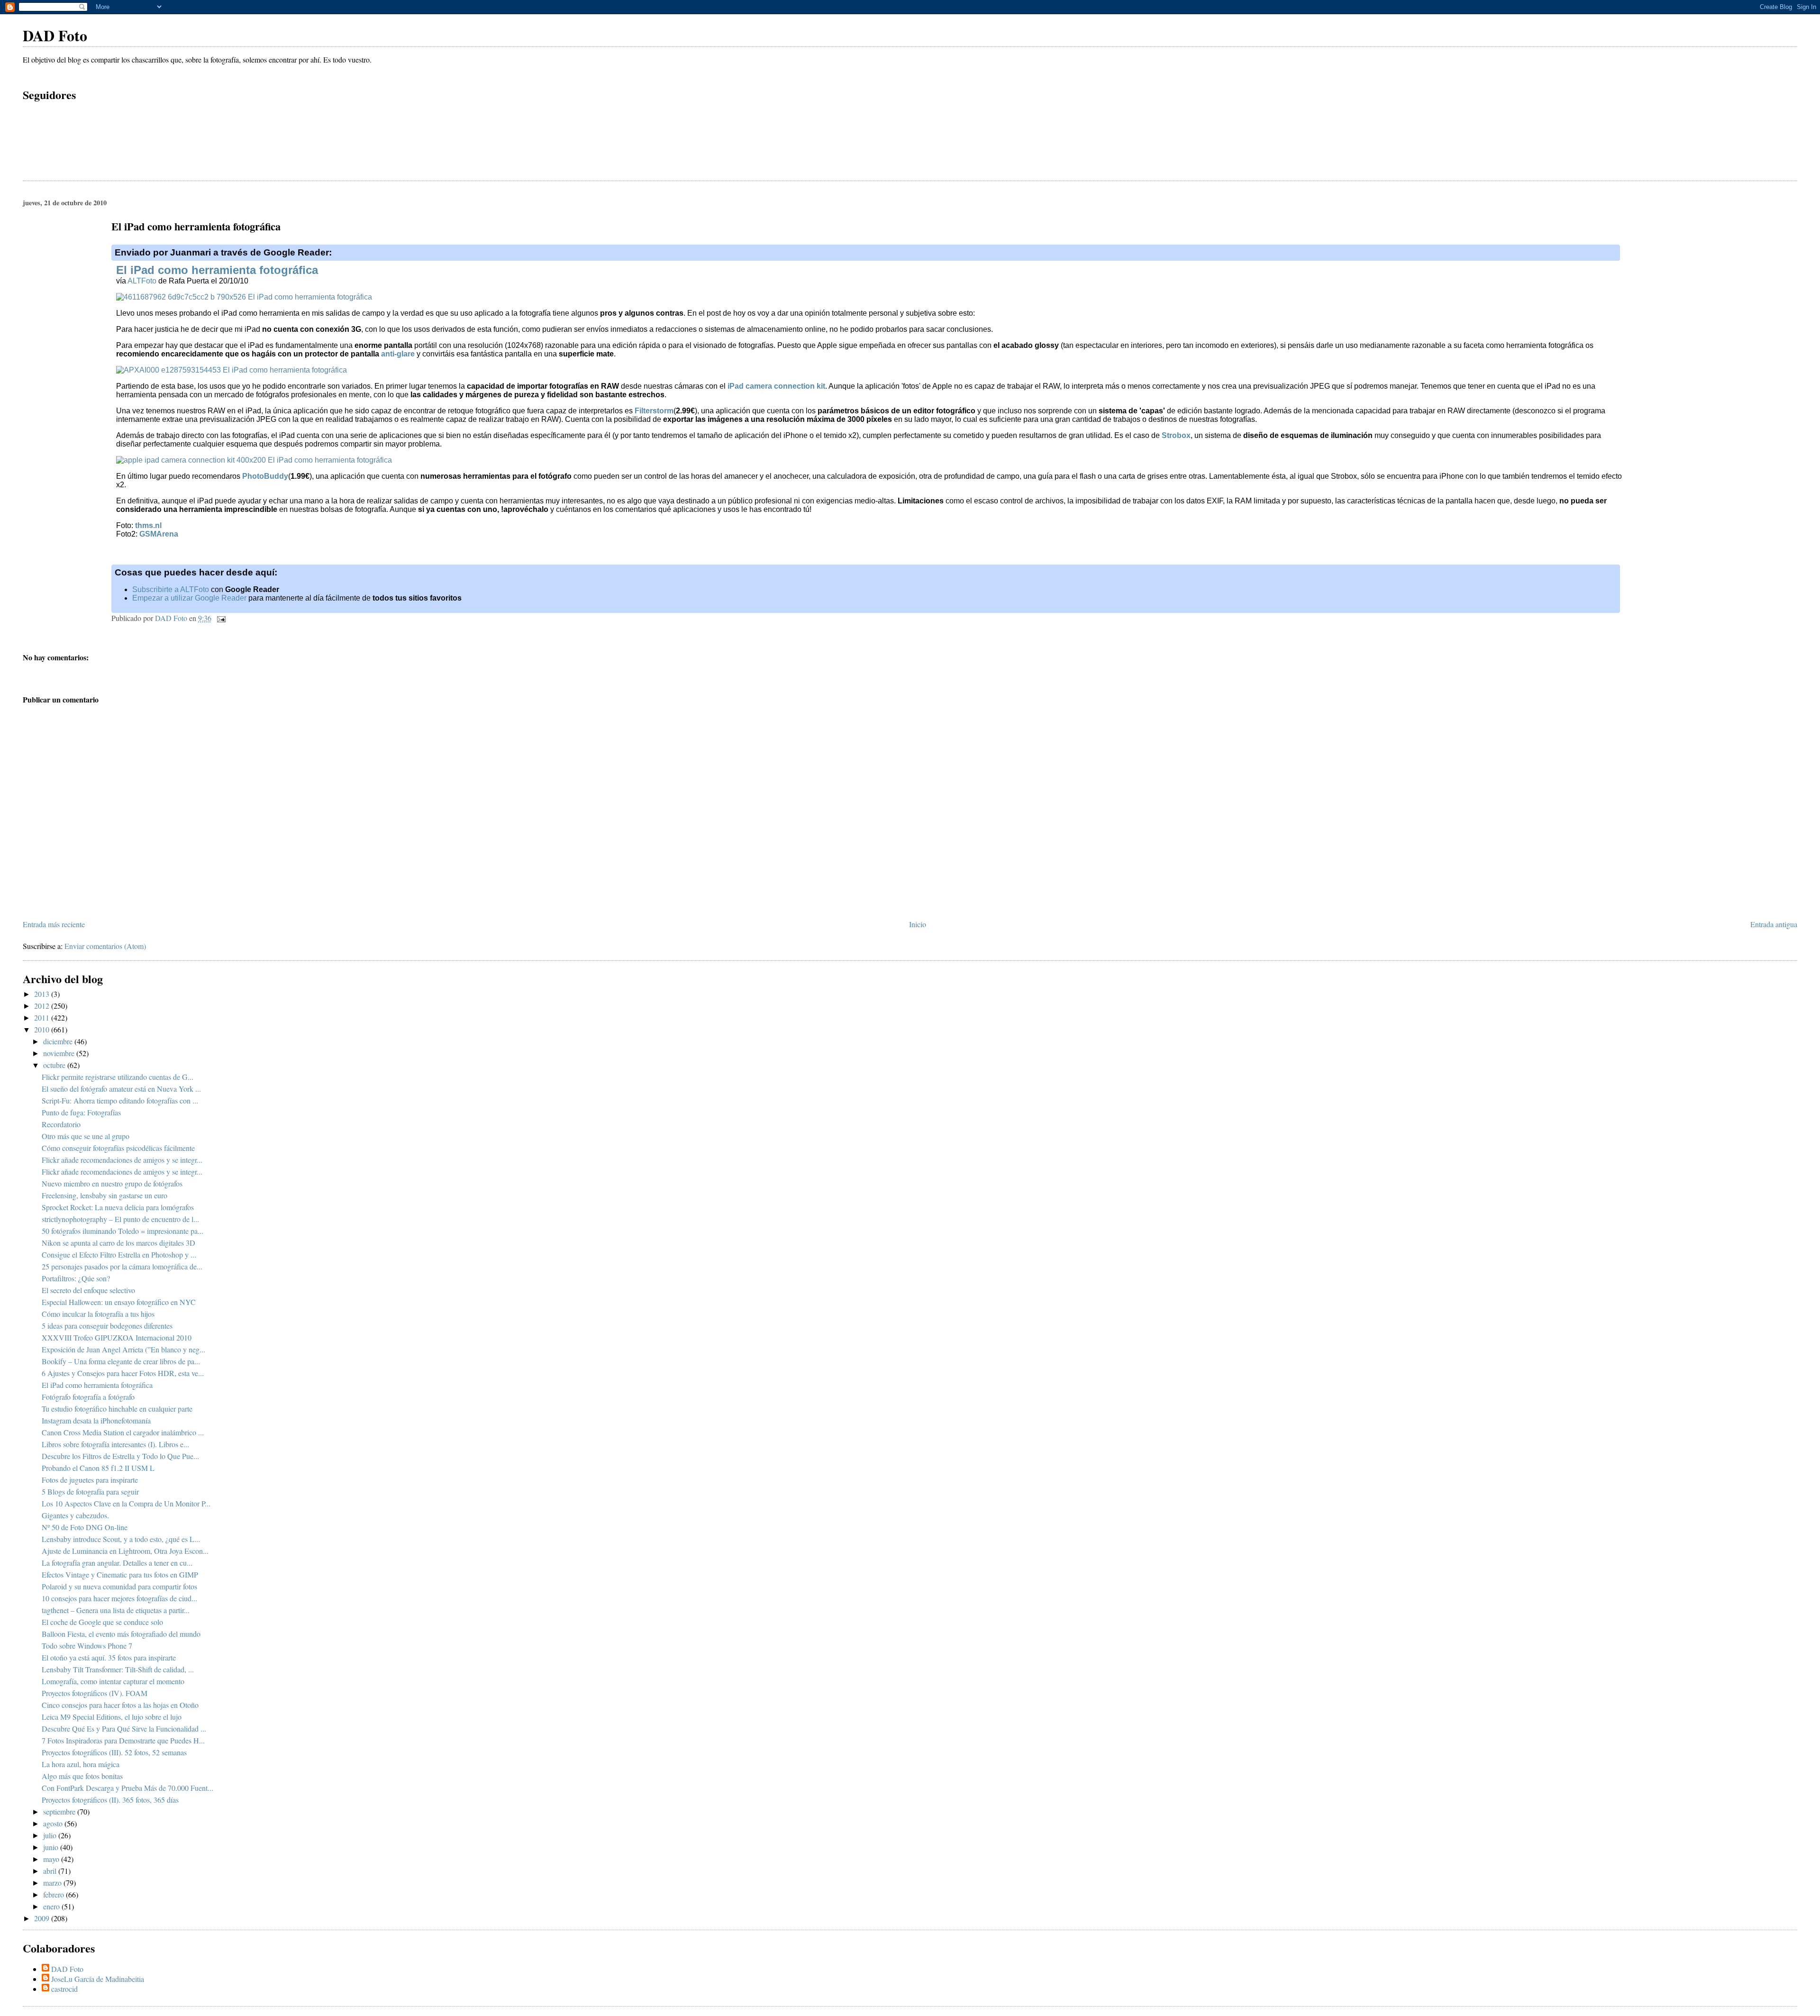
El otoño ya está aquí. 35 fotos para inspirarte (109, 1657)
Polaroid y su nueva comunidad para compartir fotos (119, 1586)
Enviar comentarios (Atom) (105, 946)
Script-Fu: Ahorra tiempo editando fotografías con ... (120, 1100)
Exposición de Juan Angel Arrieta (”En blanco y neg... (123, 1349)
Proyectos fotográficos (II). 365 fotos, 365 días (110, 1800)
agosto (54, 1823)
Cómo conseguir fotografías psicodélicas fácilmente (118, 1148)
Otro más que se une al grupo (86, 1136)
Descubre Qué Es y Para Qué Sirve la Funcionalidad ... (124, 1729)
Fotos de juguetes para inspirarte (90, 1480)
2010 (43, 1029)
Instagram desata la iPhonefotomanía (96, 1420)
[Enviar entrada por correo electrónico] (220, 618)
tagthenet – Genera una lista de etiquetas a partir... (116, 1610)
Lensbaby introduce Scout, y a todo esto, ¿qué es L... (121, 1539)
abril (51, 1871)
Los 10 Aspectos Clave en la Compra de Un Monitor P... (126, 1503)
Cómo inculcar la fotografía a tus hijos (98, 1314)
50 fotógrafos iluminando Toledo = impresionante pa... (123, 1231)
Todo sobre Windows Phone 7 (87, 1646)
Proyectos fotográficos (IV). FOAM (95, 1693)
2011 (43, 1017)
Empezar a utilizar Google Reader (189, 598)
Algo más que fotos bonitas (82, 1776)
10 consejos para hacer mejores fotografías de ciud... (119, 1598)
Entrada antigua (1774, 924)
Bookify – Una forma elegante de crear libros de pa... (121, 1361)
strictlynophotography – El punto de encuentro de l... (120, 1219)
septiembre (60, 1811)
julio (51, 1835)
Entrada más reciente (54, 924)
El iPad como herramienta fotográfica (217, 270)
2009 (43, 1918)
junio (52, 1847)
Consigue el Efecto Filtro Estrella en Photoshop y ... (119, 1254)
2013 (43, 994)
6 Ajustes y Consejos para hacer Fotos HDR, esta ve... (123, 1373)
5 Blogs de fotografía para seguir (90, 1491)
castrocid (64, 1989)
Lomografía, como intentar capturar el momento (113, 1681)
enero (52, 1906)
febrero (55, 1894)
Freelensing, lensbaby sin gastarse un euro (105, 1195)
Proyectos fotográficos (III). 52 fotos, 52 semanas (114, 1752)
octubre (55, 1065)
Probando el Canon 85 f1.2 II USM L (98, 1468)
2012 (43, 1006)
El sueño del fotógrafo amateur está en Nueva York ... (121, 1089)
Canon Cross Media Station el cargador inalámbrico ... (123, 1432)
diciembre (59, 1041)
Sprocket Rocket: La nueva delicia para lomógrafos (118, 1207)
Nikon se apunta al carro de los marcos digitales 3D (118, 1243)
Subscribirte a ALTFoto (171, 589)
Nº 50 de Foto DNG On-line (85, 1527)
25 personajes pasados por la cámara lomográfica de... (122, 1266)
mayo (52, 1859)
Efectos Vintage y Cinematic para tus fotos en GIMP (120, 1574)
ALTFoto (142, 281)
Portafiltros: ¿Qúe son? (76, 1278)
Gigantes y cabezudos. (75, 1515)
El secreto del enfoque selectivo (88, 1290)
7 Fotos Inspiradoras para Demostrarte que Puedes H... (123, 1740)
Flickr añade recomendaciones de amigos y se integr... (122, 1160)
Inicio (918, 924)
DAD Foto (55, 35)
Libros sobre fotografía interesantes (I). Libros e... (115, 1444)
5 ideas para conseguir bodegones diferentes (107, 1326)
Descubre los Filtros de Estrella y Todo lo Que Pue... (120, 1456)
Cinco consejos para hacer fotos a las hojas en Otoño (120, 1705)
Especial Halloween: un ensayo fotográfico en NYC (119, 1302)
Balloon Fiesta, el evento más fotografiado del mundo (121, 1634)
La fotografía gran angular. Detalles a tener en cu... (117, 1563)
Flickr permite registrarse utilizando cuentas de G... (118, 1077)
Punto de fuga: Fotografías (81, 1112)
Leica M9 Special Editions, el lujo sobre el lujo (112, 1717)
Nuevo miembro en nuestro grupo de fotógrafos (112, 1183)
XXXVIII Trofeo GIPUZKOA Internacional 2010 (117, 1337)
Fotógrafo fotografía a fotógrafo (88, 1397)
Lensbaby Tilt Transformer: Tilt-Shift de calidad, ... (118, 1669)
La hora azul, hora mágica (81, 1764)
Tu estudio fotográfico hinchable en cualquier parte (117, 1409)
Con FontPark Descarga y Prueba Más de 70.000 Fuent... (127, 1788)
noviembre (60, 1053)
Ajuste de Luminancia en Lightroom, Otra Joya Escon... (125, 1551)
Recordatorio (61, 1124)
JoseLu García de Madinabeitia (98, 1979)
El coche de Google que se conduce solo (102, 1622)
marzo (53, 1883)
